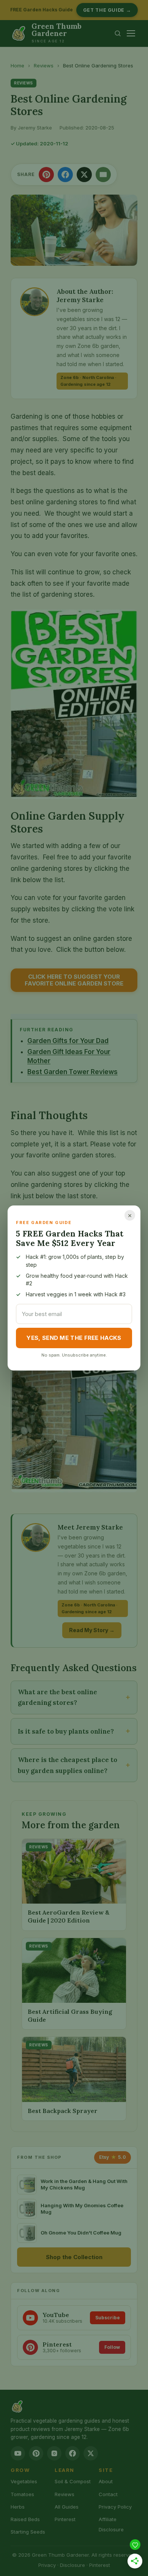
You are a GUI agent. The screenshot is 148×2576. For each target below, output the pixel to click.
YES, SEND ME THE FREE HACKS (74, 1338)
